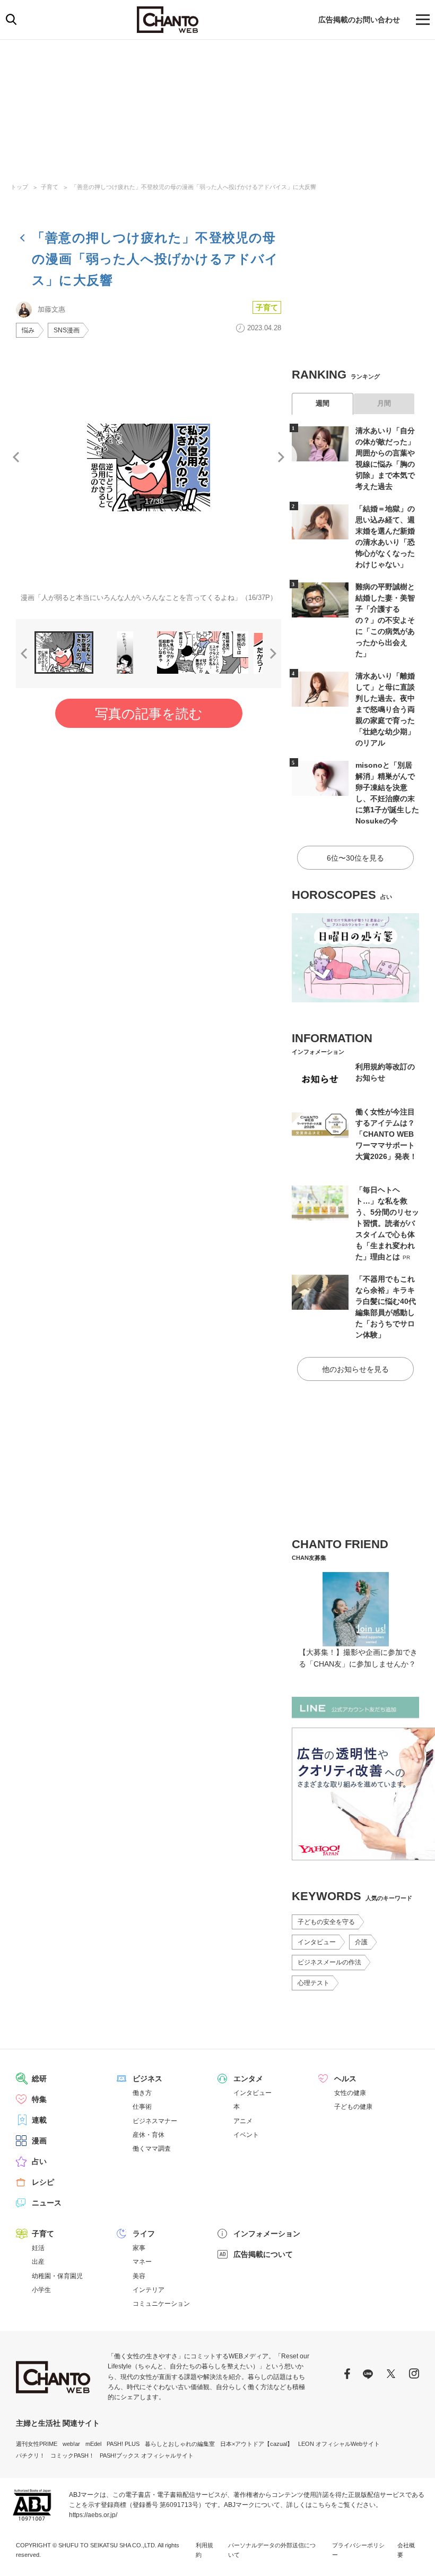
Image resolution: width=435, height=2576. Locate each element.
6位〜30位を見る (355, 858)
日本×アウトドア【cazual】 (256, 2444)
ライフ (144, 2234)
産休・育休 (149, 2135)
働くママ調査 (152, 2149)
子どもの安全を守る (326, 1922)
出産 (38, 2262)
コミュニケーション (161, 2304)
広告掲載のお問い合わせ (359, 20)
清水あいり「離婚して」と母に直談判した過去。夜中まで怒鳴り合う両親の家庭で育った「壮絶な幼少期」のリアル (385, 709)
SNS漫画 (67, 330)
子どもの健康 (353, 2107)
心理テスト (314, 1983)
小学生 (41, 2290)
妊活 (38, 2248)
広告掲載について (263, 2254)
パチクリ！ (31, 2455)
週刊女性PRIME (37, 2444)
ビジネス (147, 2079)
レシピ (43, 2182)
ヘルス (345, 2079)
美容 (139, 2276)
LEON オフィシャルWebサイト (339, 2444)
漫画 (39, 2141)
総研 (39, 2079)
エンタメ (248, 2079)
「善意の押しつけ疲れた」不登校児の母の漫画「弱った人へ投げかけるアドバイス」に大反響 (194, 187)
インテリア (149, 2290)
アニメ (243, 2121)
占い (39, 2161)
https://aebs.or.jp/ (93, 2515)
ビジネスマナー (155, 2121)
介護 (361, 1942)
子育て (50, 187)
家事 (139, 2248)
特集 (39, 2099)
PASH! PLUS (123, 2444)
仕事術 (142, 2107)
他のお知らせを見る (355, 1369)
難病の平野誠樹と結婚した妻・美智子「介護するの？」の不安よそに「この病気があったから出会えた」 (385, 620)
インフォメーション (267, 2234)
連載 (39, 2120)
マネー (142, 2262)
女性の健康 (350, 2093)
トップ (19, 187)
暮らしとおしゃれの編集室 (180, 2444)
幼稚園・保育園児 (57, 2276)
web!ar (71, 2444)
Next (281, 457)
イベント (246, 2135)
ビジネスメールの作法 (329, 1962)
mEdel (93, 2444)
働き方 (142, 2093)
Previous (16, 457)
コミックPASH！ (72, 2455)
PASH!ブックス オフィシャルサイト (147, 2455)
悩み (28, 330)
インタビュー (317, 1942)
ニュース (47, 2203)
